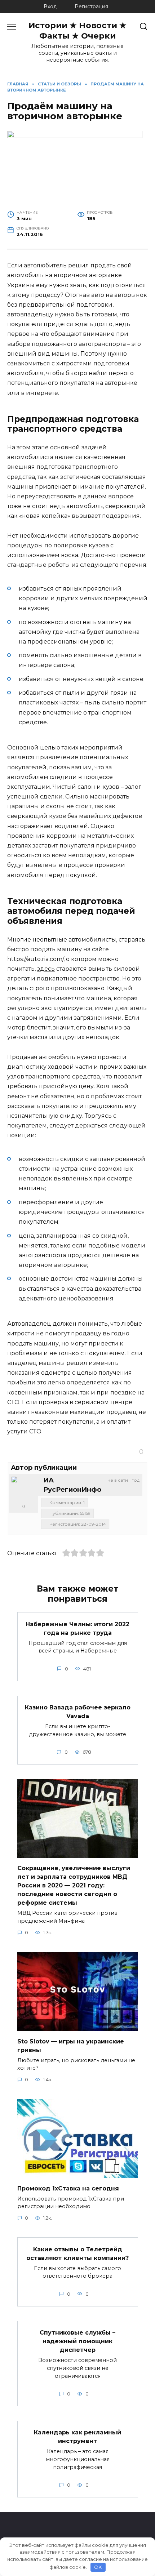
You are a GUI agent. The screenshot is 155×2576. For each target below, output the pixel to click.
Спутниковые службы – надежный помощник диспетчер (77, 2341)
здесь (46, 969)
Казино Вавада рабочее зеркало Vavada (78, 1712)
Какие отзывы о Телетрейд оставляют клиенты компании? (77, 2253)
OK (98, 2567)
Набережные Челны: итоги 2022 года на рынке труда (77, 1628)
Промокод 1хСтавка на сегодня (68, 2188)
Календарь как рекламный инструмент (77, 2437)
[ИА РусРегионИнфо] (23, 1489)
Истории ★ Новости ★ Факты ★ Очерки (77, 30)
